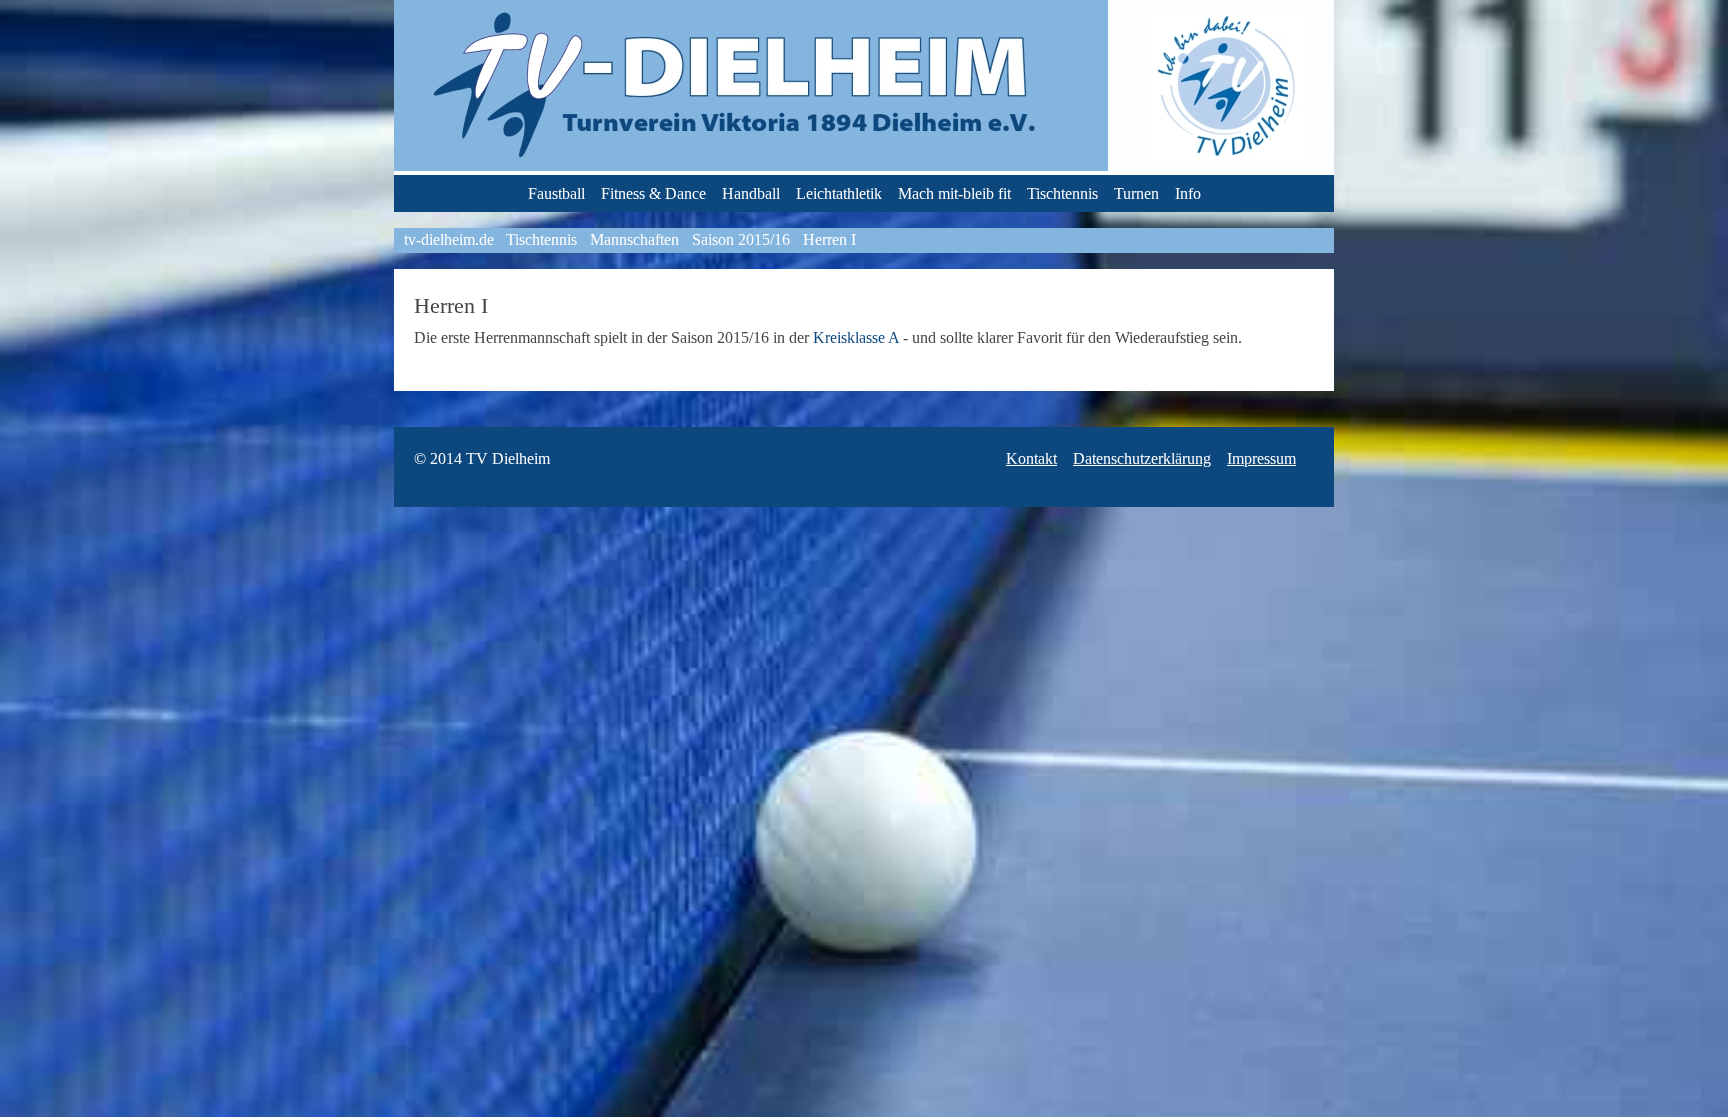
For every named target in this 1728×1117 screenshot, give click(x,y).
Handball (751, 193)
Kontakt (1031, 458)
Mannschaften (634, 239)
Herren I (829, 239)
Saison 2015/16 (741, 239)
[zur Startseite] (864, 165)
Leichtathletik (839, 193)
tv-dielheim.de (449, 239)
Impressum (1261, 458)
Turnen (1136, 193)
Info (1188, 193)
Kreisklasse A (856, 337)
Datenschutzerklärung (1142, 458)
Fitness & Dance (653, 193)
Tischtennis (1062, 193)
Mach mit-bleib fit (954, 193)
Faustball (556, 193)
